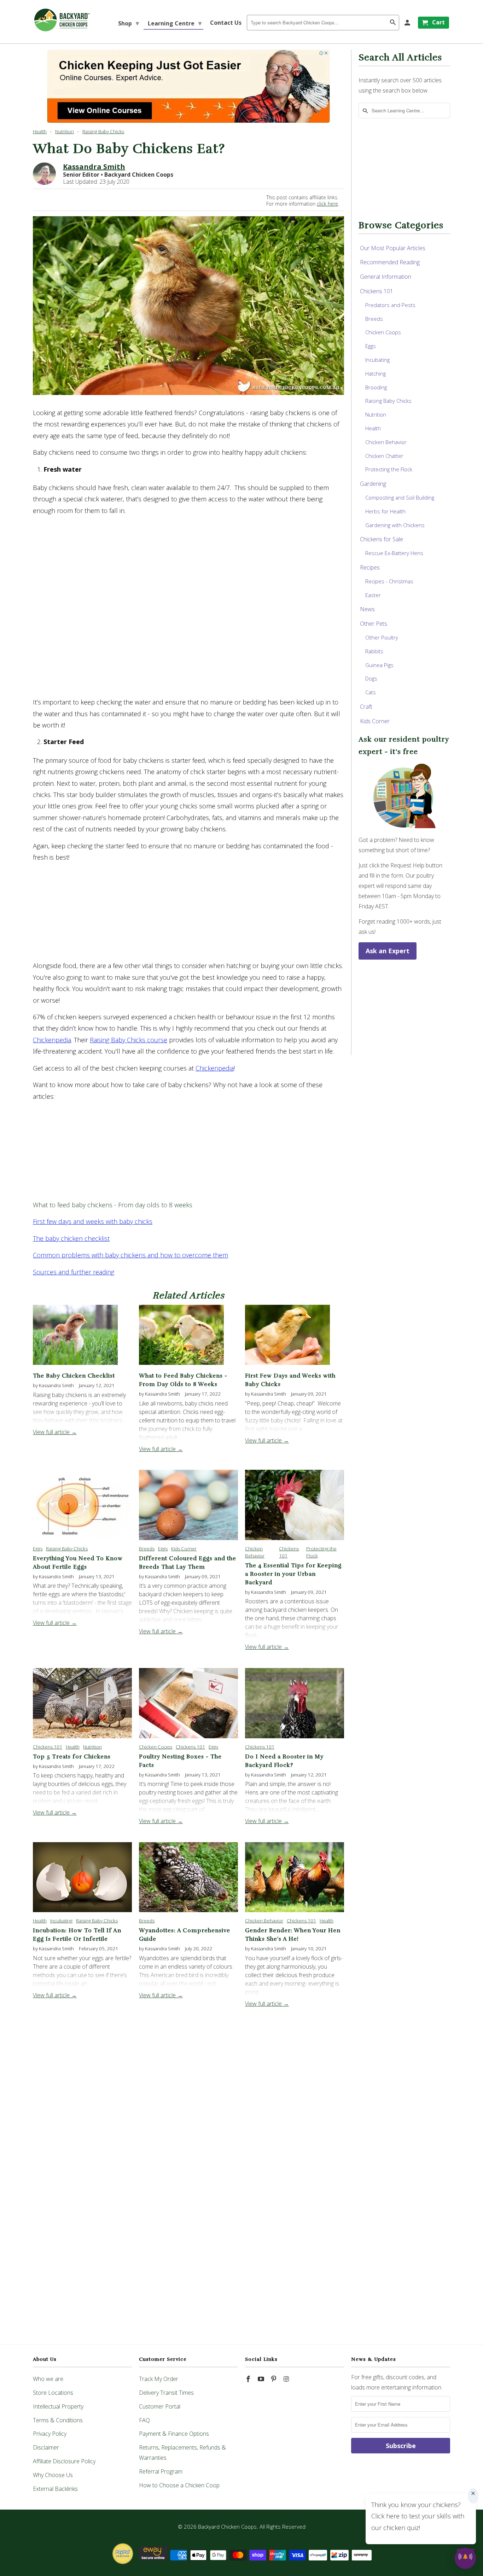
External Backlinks (55, 2489)
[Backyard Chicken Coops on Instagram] (287, 2379)
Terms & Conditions (58, 2420)
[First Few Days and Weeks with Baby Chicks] (287, 1366)
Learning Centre (175, 23)
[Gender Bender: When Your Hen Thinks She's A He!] (295, 1877)
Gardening (373, 484)
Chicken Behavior (264, 1921)
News (367, 609)
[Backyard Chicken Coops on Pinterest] (274, 2379)
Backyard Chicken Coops (227, 2527)
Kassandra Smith (94, 167)
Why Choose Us (53, 2475)
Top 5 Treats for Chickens (72, 1757)
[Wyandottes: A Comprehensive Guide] (188, 1877)
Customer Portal (160, 2406)
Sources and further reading (74, 1272)
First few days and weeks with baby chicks (93, 1221)
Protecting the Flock (389, 469)
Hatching (376, 373)
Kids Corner (184, 1549)
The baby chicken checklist (71, 1238)
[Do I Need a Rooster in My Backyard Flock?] (295, 1703)
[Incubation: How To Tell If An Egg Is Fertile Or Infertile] (82, 1877)
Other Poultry (382, 637)
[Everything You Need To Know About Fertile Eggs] (82, 1505)
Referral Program (161, 2471)
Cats (371, 692)
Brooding (376, 387)
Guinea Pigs (379, 665)
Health (40, 131)
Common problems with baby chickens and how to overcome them (130, 1255)
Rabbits (374, 651)
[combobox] (323, 23)
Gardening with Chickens (395, 525)
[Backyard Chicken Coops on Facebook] (249, 2379)
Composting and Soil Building (400, 497)
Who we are (48, 2379)
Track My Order (159, 2379)
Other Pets (374, 624)
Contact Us (226, 23)
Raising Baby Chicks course (129, 1040)
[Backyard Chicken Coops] (62, 20)
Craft (366, 707)
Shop (129, 23)
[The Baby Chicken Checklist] (75, 1366)
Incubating (61, 1921)
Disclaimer (46, 2447)
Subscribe (401, 2446)
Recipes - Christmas (389, 581)
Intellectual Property (58, 2406)
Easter (373, 595)
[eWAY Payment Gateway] (153, 2562)
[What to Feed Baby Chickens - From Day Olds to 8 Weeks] (181, 1366)
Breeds (147, 1549)
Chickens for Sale (382, 539)
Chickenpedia (52, 1040)
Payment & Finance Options (174, 2434)
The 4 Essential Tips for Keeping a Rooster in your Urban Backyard (293, 1574)
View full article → (55, 1432)
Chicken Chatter (384, 456)
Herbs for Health (385, 511)
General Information (386, 277)
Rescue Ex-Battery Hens (394, 553)
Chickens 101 (48, 1747)
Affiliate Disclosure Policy (64, 2461)
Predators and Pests (390, 305)
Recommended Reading (390, 262)
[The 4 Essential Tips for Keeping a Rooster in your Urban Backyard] (295, 1505)
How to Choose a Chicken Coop (179, 2485)
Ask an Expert (388, 951)
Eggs (38, 1549)
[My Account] (408, 23)
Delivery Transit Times (166, 2393)
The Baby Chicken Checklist (74, 1376)
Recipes (370, 567)
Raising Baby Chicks (103, 131)
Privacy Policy (50, 2434)
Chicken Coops (156, 1747)
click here (327, 204)
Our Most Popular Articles (393, 248)
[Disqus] (188, 2229)
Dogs (371, 678)
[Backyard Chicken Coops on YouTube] (262, 2379)
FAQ (144, 2420)
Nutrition (65, 131)
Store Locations (53, 2393)
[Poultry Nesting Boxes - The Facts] (188, 1703)
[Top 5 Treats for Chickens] (82, 1703)
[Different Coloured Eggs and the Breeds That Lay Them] (188, 1505)
